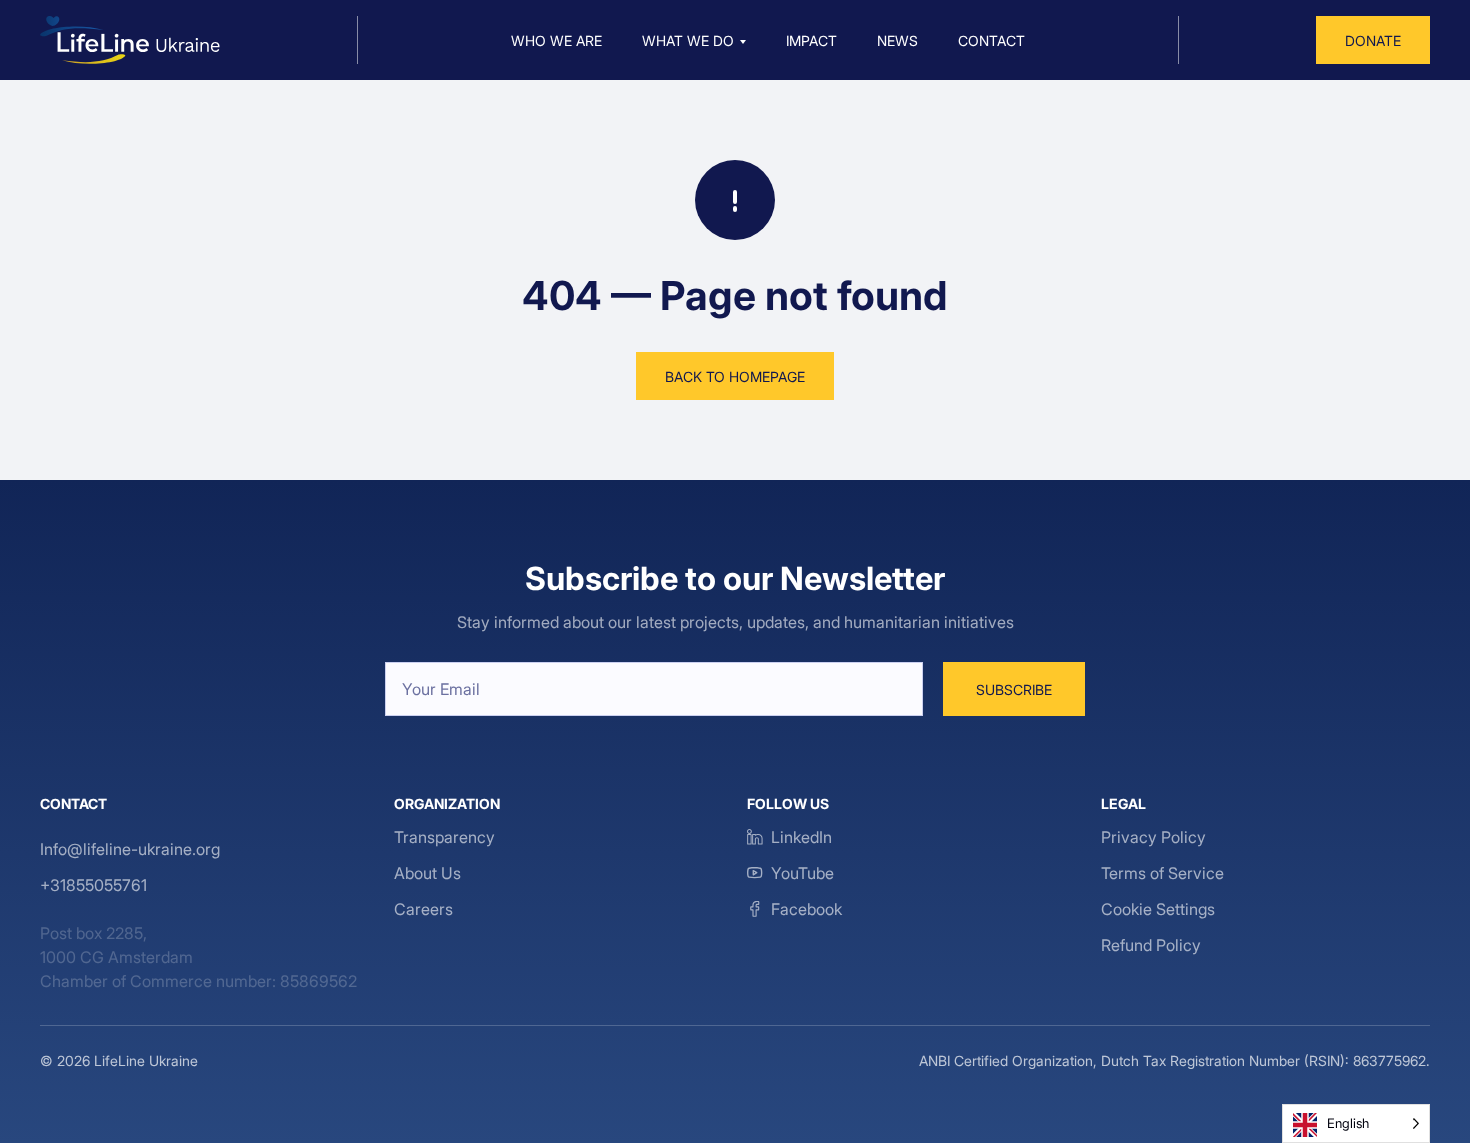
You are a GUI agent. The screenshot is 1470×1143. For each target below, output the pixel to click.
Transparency (444, 837)
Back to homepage (735, 376)
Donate (1373, 40)
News (897, 40)
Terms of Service (1162, 873)
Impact (811, 40)
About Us (427, 873)
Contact (991, 40)
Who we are (556, 40)
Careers (423, 909)
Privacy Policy (1153, 837)
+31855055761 (93, 885)
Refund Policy (1151, 945)
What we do (688, 40)
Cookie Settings (1158, 909)
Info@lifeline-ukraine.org (130, 849)
